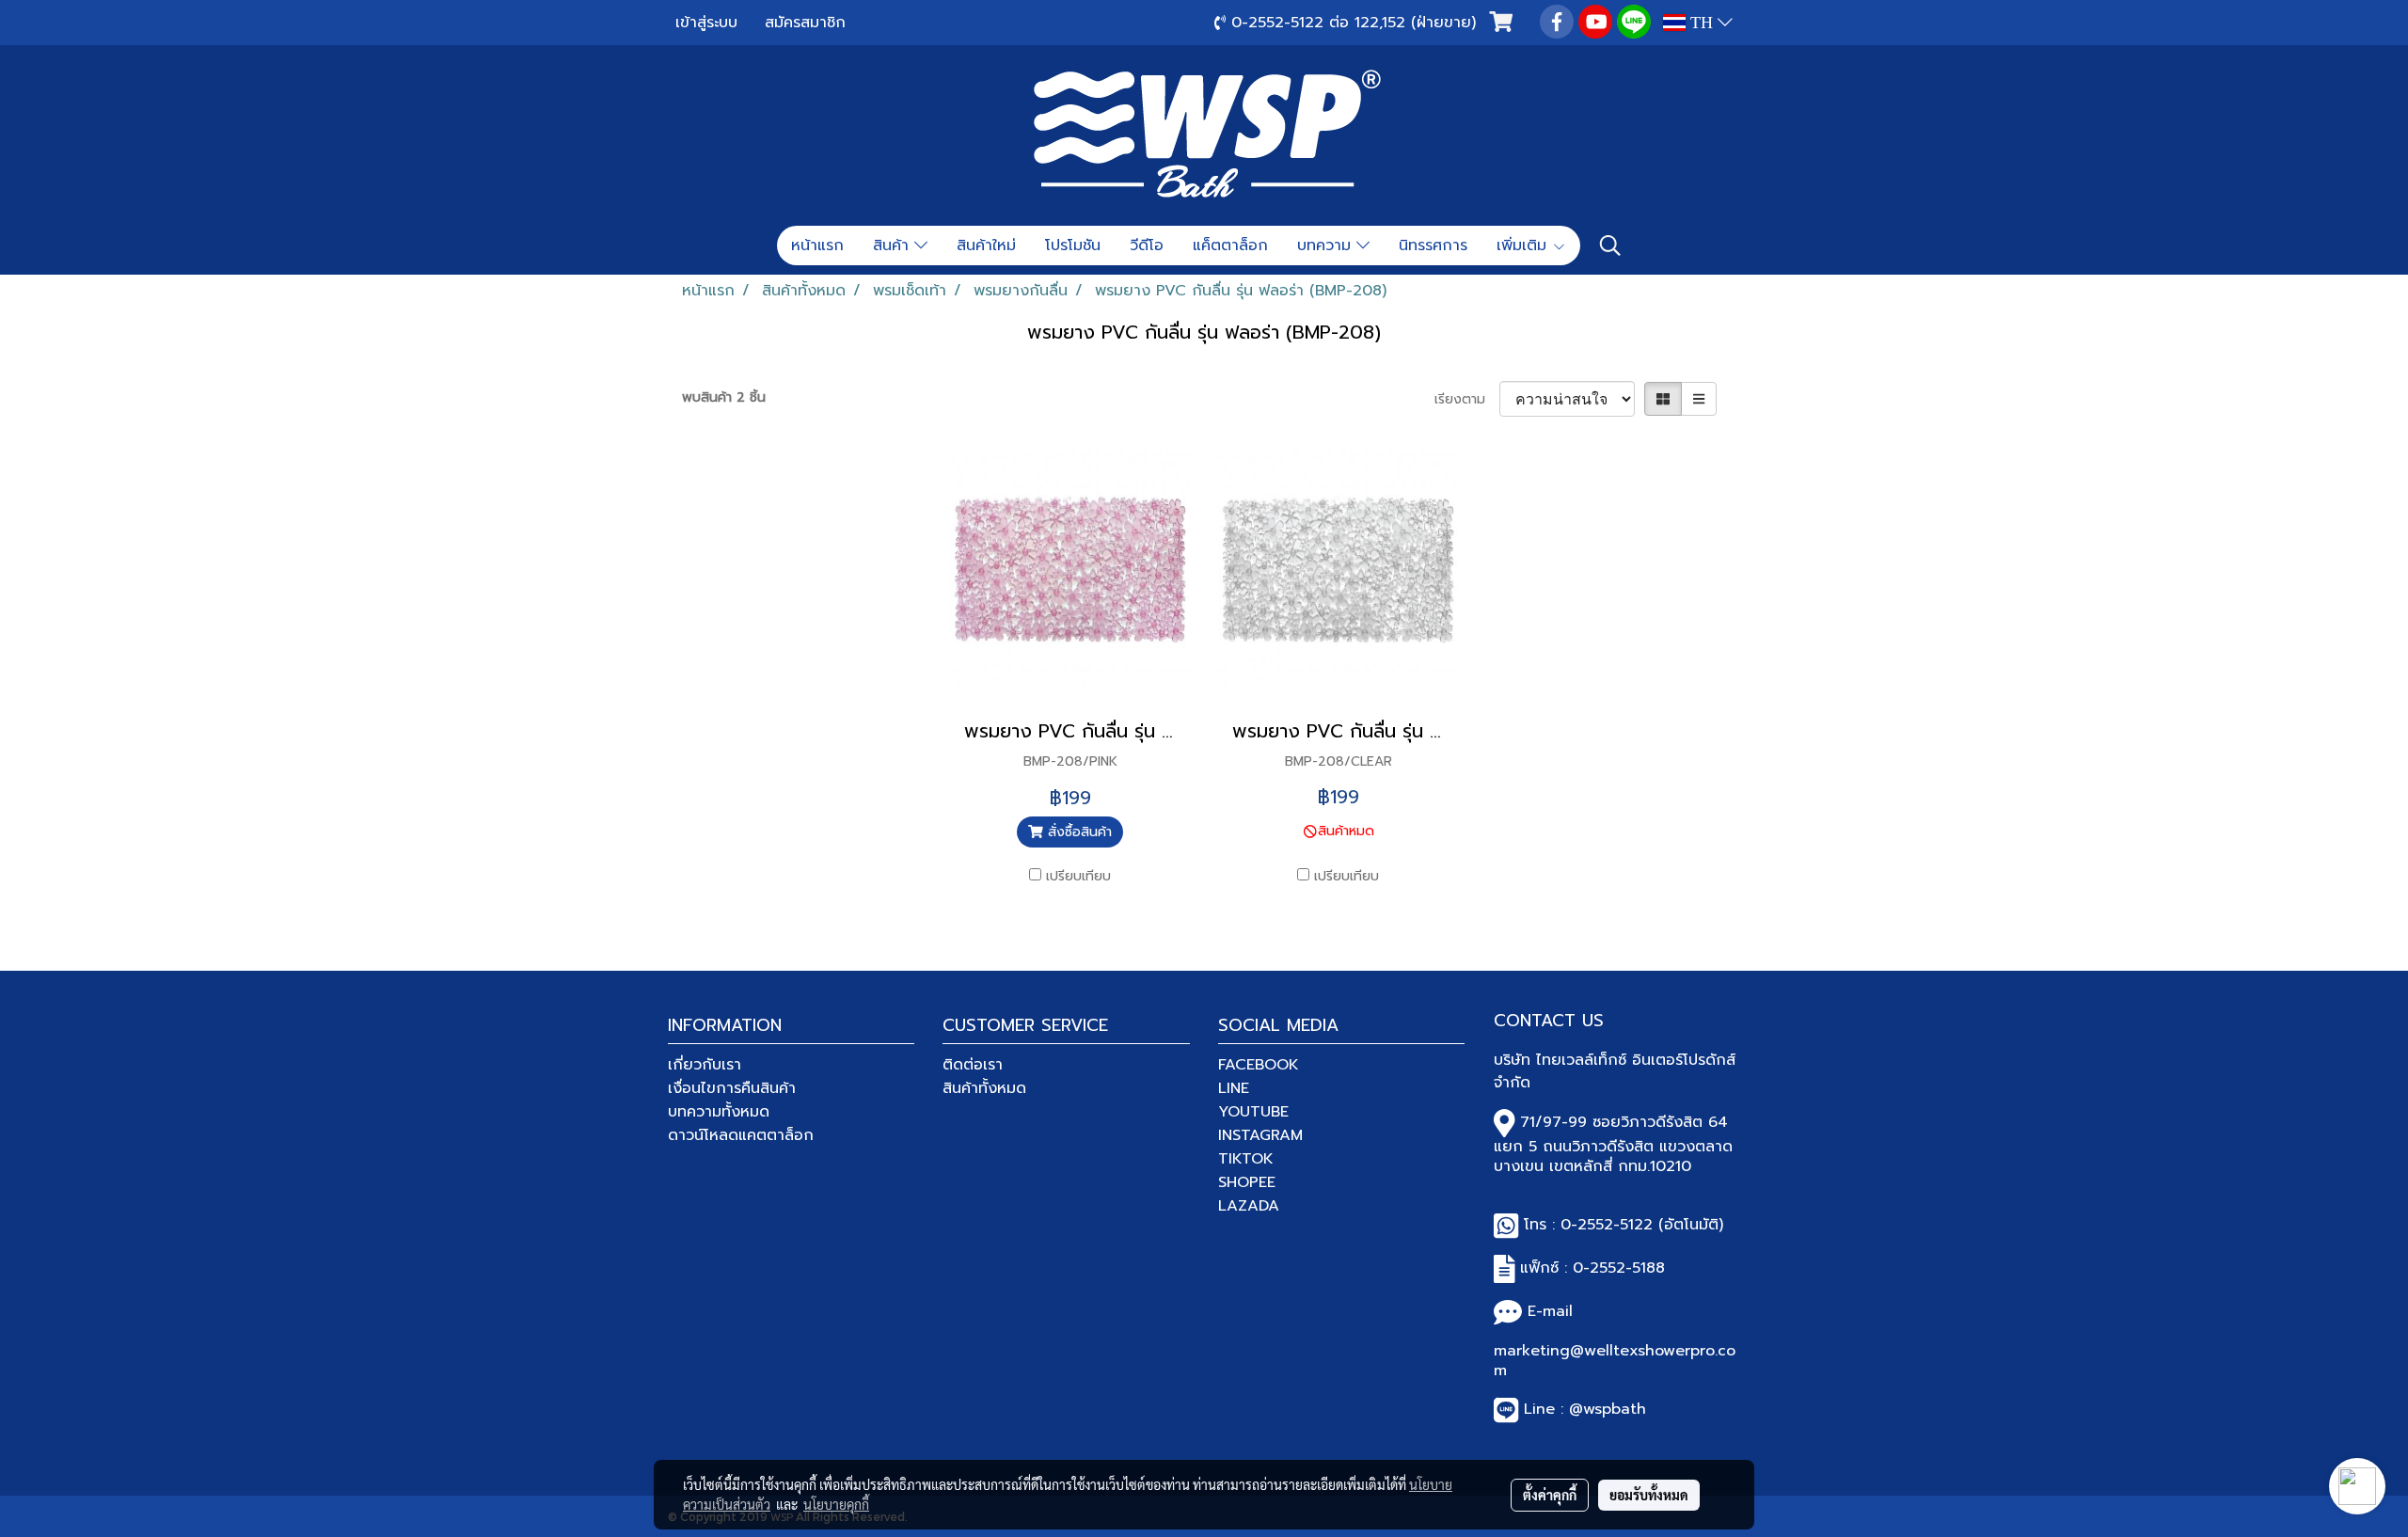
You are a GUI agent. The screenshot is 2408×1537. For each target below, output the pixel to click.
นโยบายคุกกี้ (836, 1504)
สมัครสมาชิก (805, 23)
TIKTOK (1246, 1159)
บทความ (1327, 246)
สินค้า (894, 246)
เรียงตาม (1467, 399)
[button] (1610, 246)
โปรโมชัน (1073, 246)
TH (1702, 23)
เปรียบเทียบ (1078, 876)
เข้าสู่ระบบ (706, 23)
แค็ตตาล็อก (1230, 246)
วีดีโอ (1147, 246)
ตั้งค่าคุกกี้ (1550, 1495)
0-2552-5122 (1607, 1225)
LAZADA (1249, 1206)
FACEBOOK (1259, 1065)
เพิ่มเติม (1524, 246)
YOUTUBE (1253, 1112)
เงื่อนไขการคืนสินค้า (732, 1088)
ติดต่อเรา (973, 1065)
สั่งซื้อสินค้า (1077, 832)
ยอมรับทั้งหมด (1649, 1495)
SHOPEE (1247, 1182)
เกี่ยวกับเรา (705, 1065)
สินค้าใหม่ (986, 246)
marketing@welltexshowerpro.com (1615, 1361)
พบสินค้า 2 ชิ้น (724, 397)
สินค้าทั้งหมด (984, 1088)
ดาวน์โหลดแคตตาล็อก (741, 1135)
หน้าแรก (817, 246)
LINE (1234, 1088)
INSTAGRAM (1260, 1135)
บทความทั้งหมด (719, 1112)
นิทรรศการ (1433, 246)
